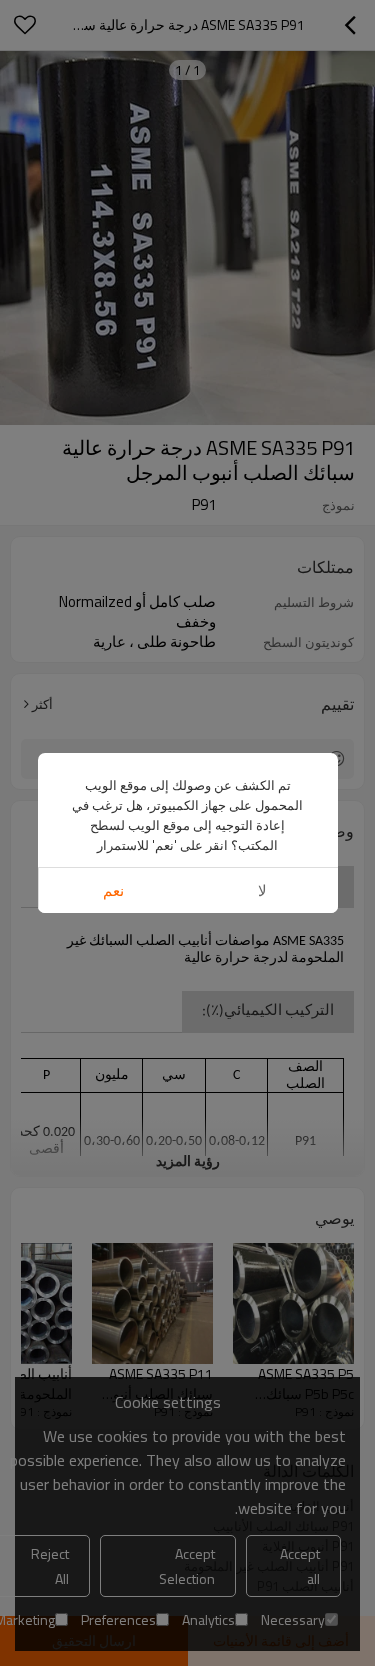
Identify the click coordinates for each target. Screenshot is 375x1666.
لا (262, 890)
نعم (113, 890)
